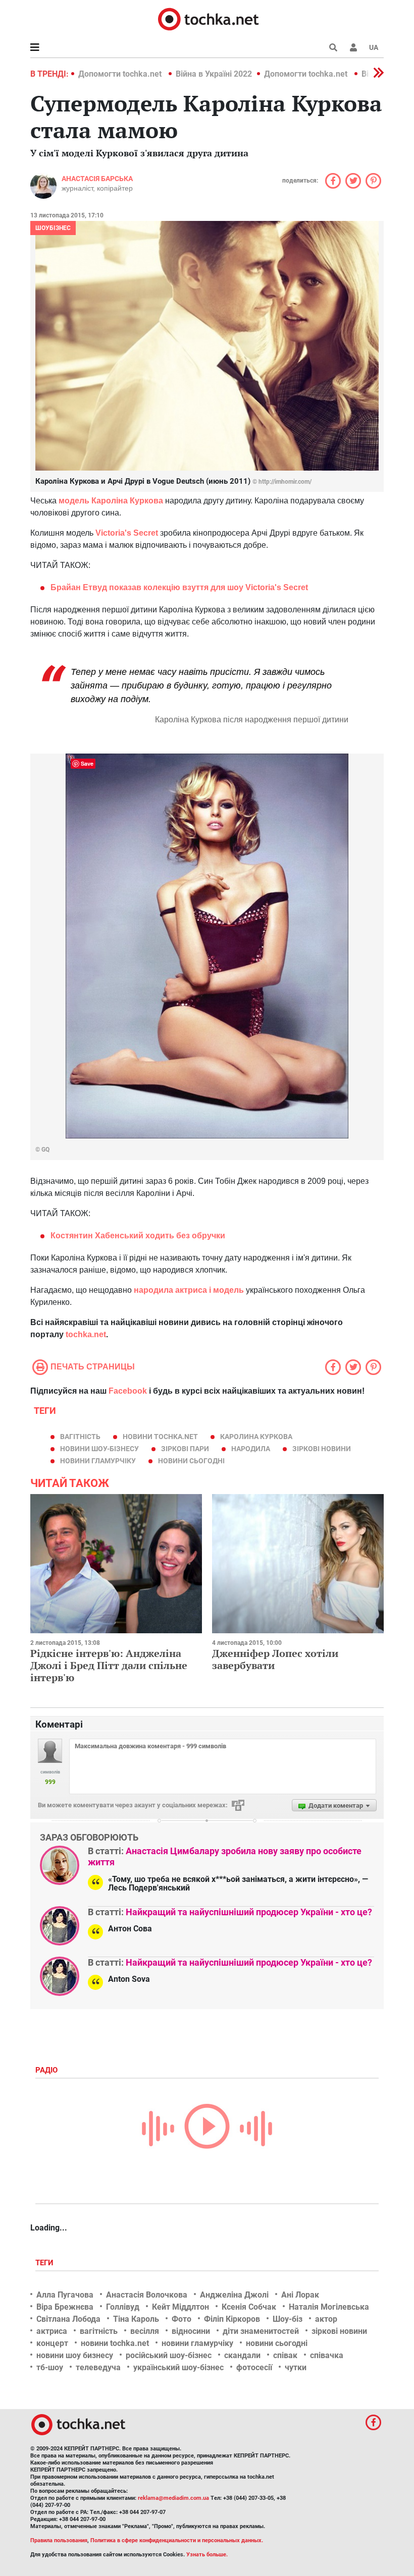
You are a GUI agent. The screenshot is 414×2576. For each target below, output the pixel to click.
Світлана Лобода (68, 2319)
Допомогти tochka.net (121, 74)
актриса (52, 2331)
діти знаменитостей (261, 2331)
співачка (327, 2355)
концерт (52, 2343)
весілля (145, 2331)
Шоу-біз (288, 2319)
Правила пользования (59, 2540)
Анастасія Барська (97, 179)
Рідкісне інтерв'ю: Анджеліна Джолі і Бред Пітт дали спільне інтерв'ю (109, 1665)
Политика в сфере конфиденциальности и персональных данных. (177, 2540)
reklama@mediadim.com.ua (173, 2498)
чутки (296, 2367)
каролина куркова (256, 1437)
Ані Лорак (300, 2295)
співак (285, 2355)
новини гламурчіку (98, 1461)
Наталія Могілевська (329, 2307)
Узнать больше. (207, 2555)
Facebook (128, 1391)
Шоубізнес (53, 228)
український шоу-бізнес (178, 2367)
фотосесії (254, 2367)
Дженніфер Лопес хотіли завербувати (275, 1659)
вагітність (80, 1437)
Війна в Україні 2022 (214, 74)
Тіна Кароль (136, 2319)
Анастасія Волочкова (147, 2295)
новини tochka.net (160, 1437)
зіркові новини (322, 1449)
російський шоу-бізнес (169, 2355)
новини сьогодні (191, 1461)
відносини (191, 2331)
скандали (242, 2355)
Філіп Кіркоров (232, 2319)
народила (251, 1449)
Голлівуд (123, 2307)
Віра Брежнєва (65, 2307)
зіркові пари (185, 1449)
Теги (45, 2263)
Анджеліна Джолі (234, 2295)
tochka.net (86, 1334)
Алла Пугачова (65, 2295)
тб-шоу (50, 2367)
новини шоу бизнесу (75, 2355)
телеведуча (98, 2367)
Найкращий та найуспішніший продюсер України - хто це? (249, 1912)
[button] (353, 47)
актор (326, 2319)
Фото (182, 2319)
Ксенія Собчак (249, 2307)
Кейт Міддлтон (180, 2307)
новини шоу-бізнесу (99, 1449)
